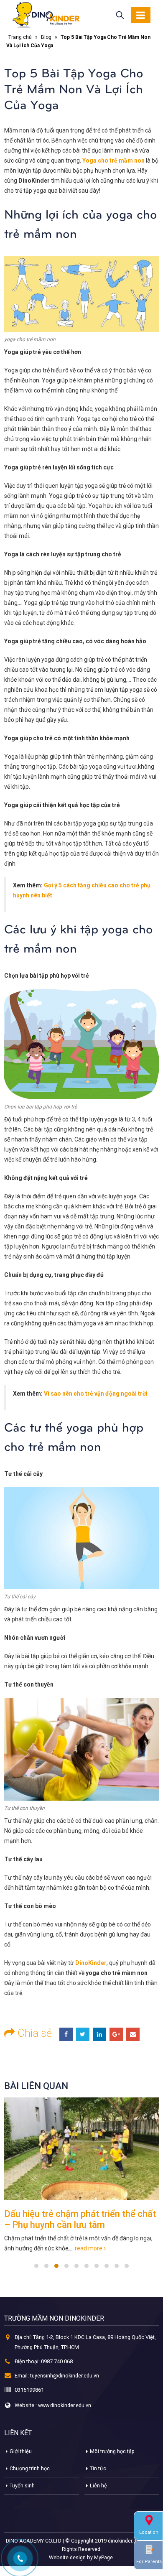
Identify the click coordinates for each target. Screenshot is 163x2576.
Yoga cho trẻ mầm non (113, 161)
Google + (116, 2034)
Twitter (83, 2034)
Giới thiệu (21, 2451)
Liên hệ (98, 2486)
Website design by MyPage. (81, 2557)
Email (133, 2034)
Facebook (66, 2034)
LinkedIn (99, 2034)
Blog (46, 37)
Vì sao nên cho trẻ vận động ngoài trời (96, 1394)
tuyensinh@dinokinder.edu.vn (65, 2376)
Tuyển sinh (22, 2486)
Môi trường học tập (112, 2451)
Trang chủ (20, 37)
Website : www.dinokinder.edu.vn (53, 2405)
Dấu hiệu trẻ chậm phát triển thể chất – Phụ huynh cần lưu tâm (80, 2219)
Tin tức (98, 2468)
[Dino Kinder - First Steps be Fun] (46, 15)
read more (89, 2248)
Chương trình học (30, 2468)
